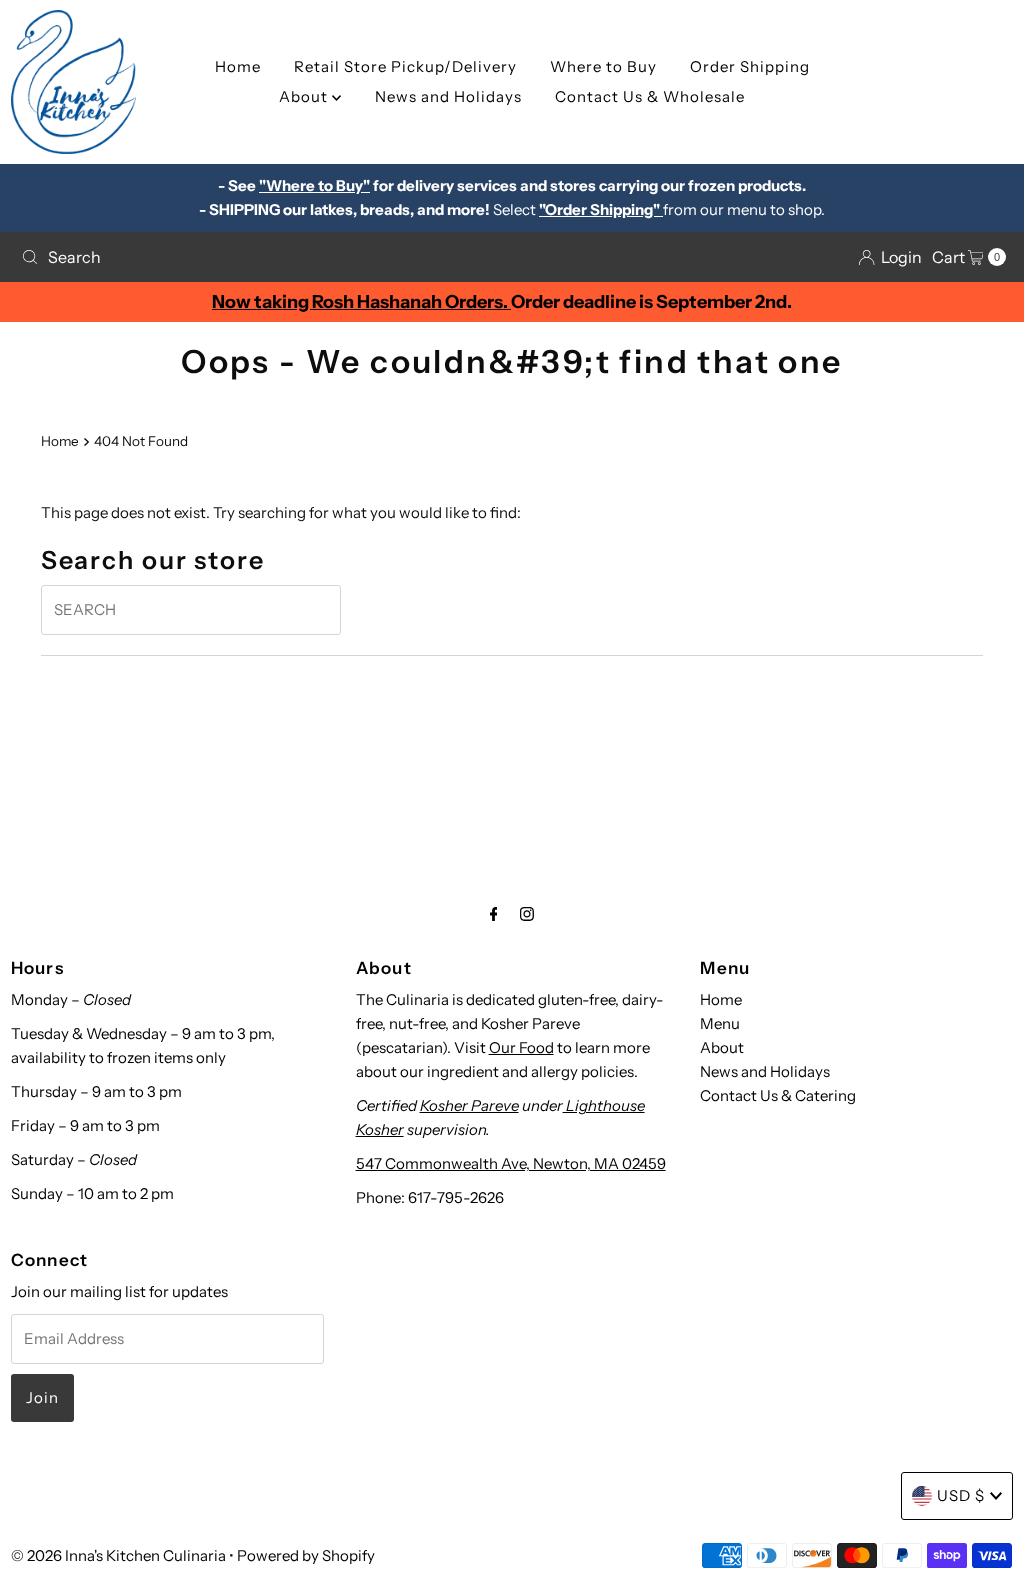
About (305, 96)
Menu (720, 1023)
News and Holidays (448, 96)
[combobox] (258, 257)
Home (238, 66)
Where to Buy (603, 66)
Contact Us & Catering (778, 1095)
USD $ (961, 1495)
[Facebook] (494, 914)
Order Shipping (750, 66)
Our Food (521, 1047)
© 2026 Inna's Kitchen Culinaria (118, 1555)
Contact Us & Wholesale (650, 96)
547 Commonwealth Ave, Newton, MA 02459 (511, 1163)
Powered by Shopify (306, 1555)
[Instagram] (527, 914)
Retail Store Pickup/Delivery (405, 66)
